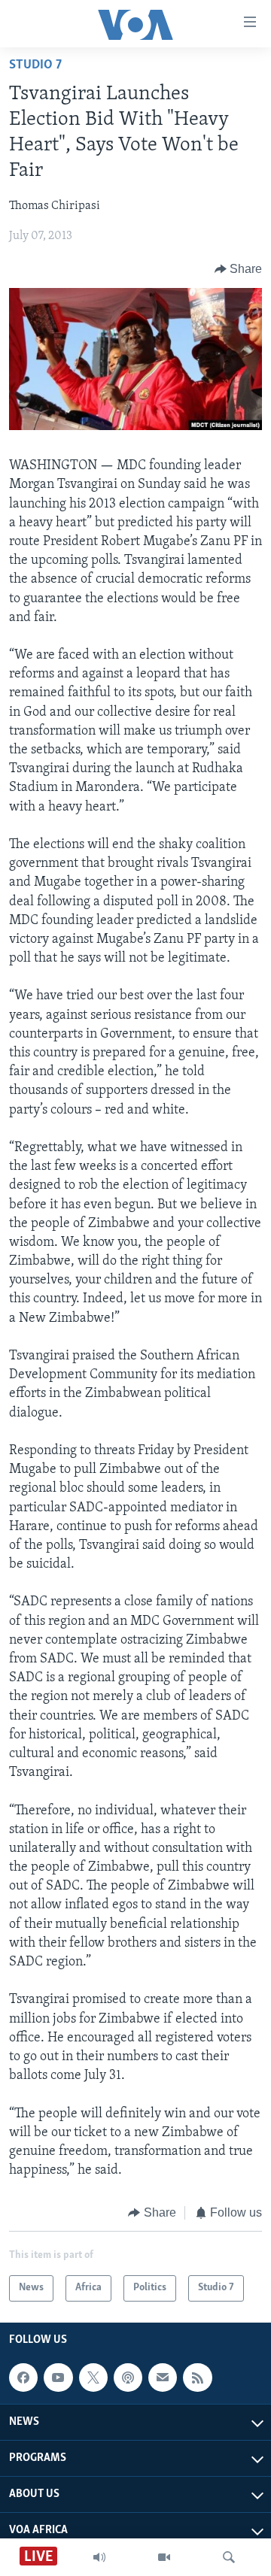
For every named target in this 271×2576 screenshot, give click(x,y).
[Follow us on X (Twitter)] (93, 2377)
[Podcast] (128, 2377)
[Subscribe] (163, 2377)
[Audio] (99, 2557)
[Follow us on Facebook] (23, 2377)
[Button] (239, 269)
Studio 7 (35, 65)
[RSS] (197, 2377)
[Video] (164, 2557)
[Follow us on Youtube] (58, 2377)
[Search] (229, 2557)
